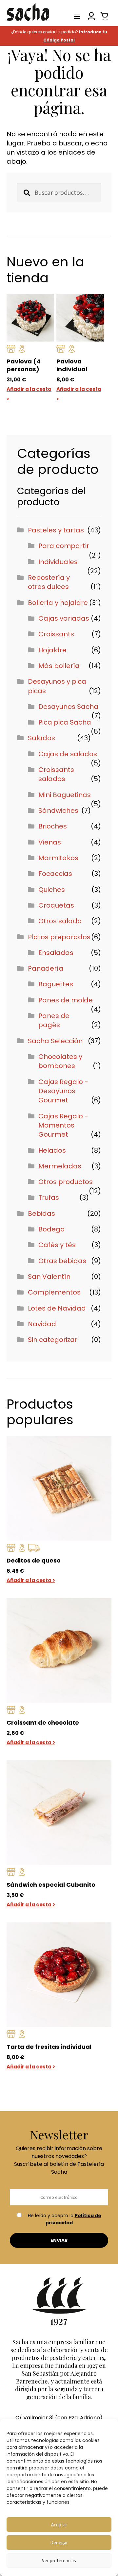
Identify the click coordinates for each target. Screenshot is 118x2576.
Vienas (50, 842)
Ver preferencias (59, 2560)
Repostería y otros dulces (49, 582)
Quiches (52, 890)
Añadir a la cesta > (31, 1580)
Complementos (54, 1292)
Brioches (53, 826)
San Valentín (49, 1277)
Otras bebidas (62, 1261)
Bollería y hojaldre (58, 603)
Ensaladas (56, 953)
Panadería (46, 968)
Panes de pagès (54, 1020)
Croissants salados (56, 774)
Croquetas (56, 905)
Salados (41, 738)
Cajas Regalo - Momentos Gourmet (63, 1125)
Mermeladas (60, 1166)
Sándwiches (58, 811)
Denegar (59, 2543)
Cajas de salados (68, 754)
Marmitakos (58, 858)
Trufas (49, 1197)
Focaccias (55, 874)
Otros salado (60, 921)
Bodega (52, 1229)
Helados (52, 1150)
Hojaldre (52, 650)
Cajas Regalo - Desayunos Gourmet (63, 1091)
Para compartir (64, 546)
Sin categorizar (53, 1340)
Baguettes (56, 984)
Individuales (58, 562)
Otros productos (66, 1182)
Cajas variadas (64, 618)
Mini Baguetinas (65, 795)
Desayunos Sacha (68, 707)
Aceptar (59, 2525)
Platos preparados (59, 937)
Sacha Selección (55, 1041)
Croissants (56, 634)
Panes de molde (66, 1000)
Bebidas (41, 1213)
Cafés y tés (57, 1245)
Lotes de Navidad (57, 1308)
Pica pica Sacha (65, 722)
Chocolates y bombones (60, 1061)
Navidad (42, 1324)
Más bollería (59, 666)
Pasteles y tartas (56, 530)
